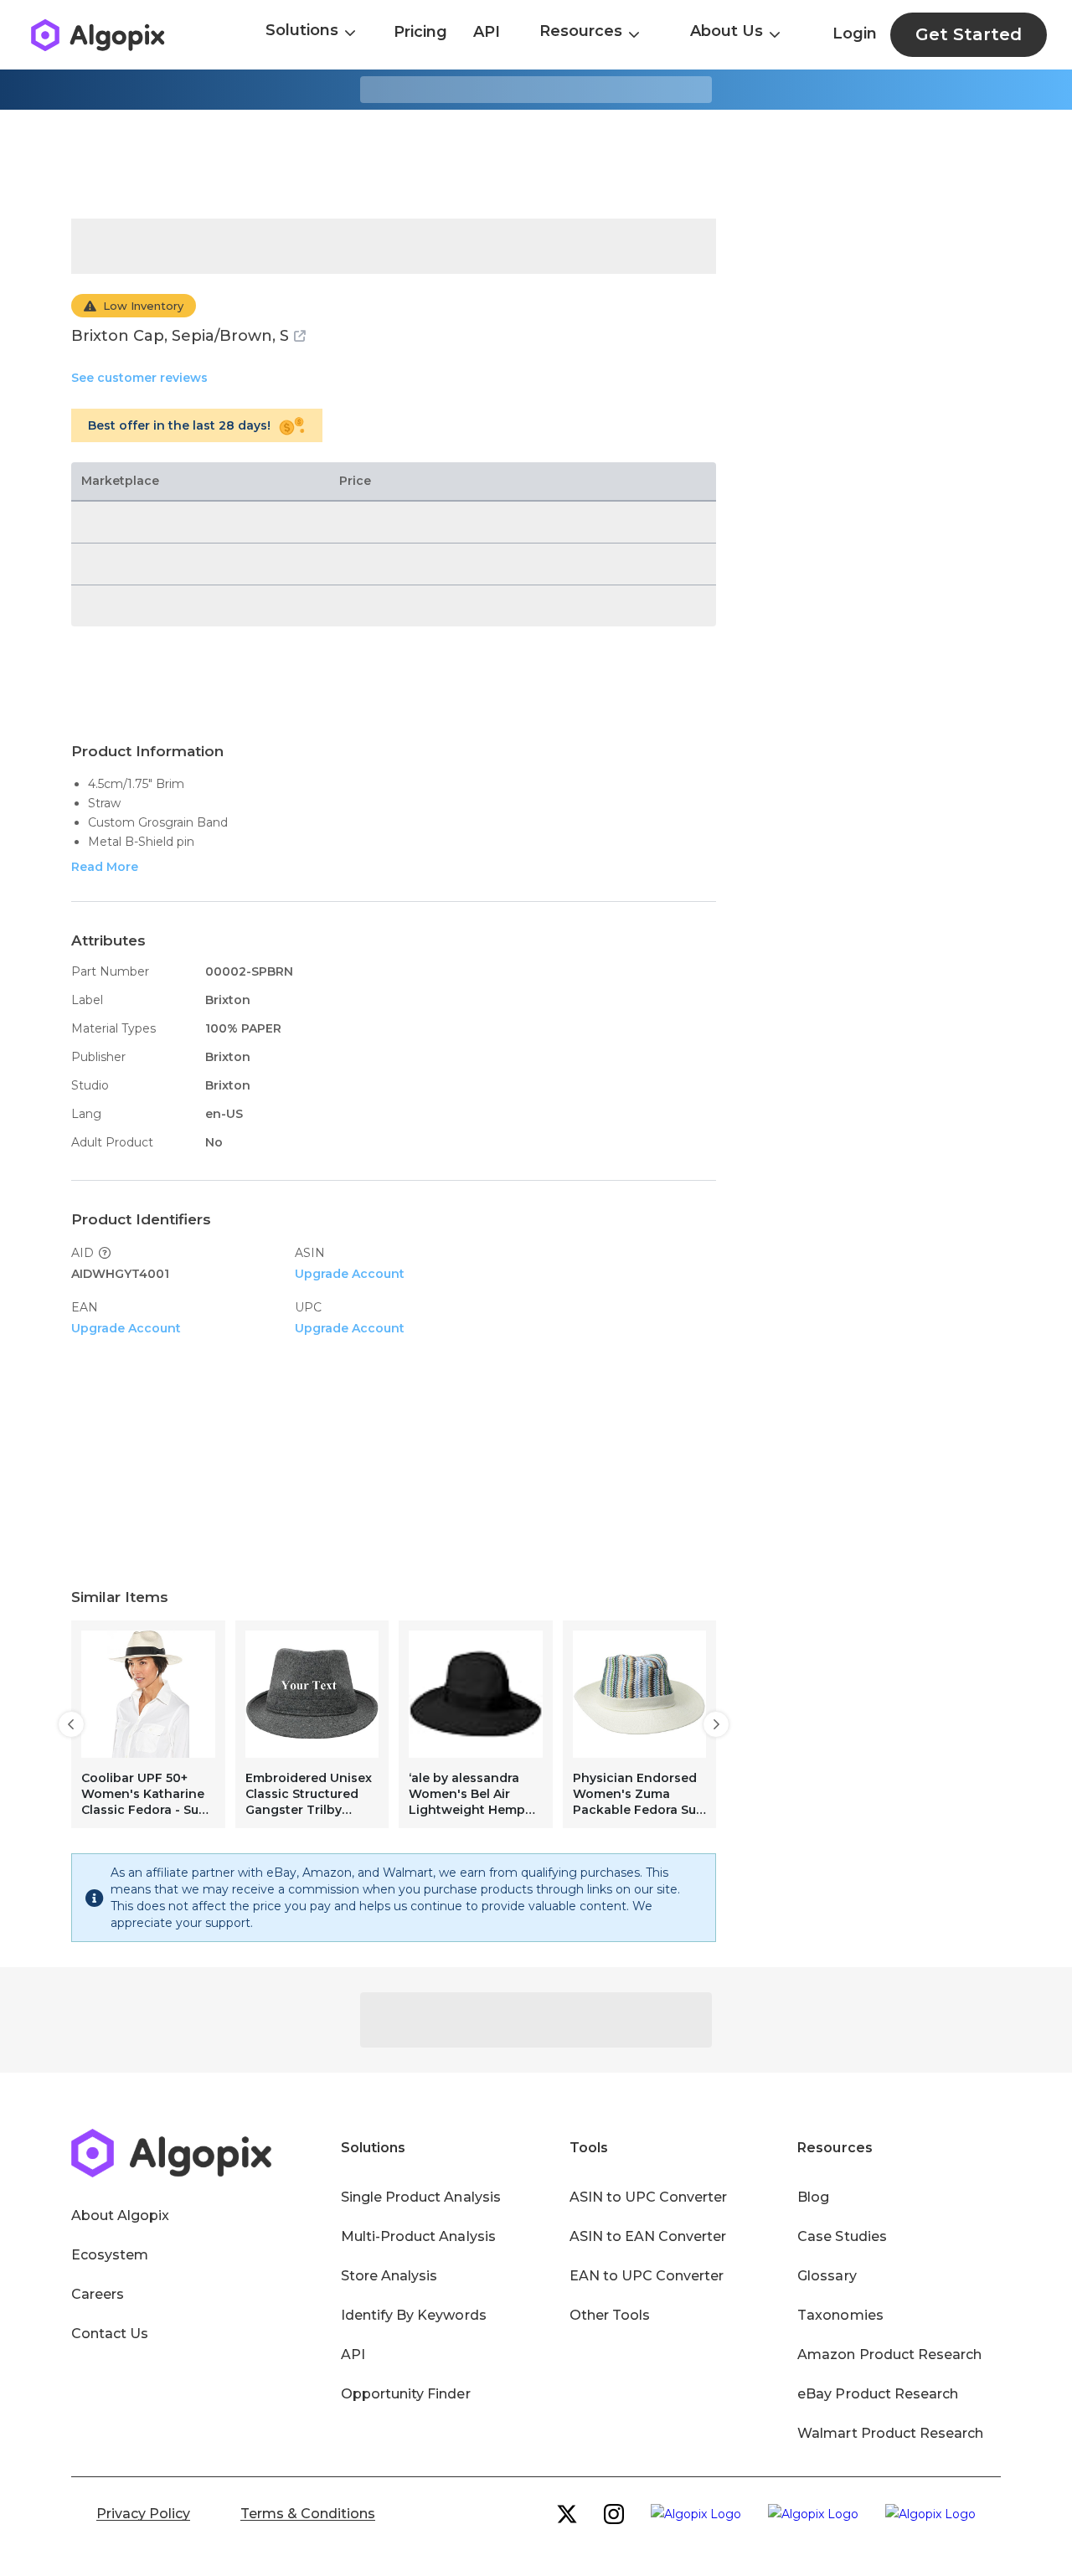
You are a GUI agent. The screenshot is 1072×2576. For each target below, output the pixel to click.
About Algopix (120, 2215)
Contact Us (110, 2334)
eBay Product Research (878, 2394)
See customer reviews (139, 378)
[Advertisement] (536, 164)
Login (855, 33)
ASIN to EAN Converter (648, 2236)
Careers (98, 2294)
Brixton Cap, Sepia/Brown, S (180, 336)
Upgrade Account (350, 1274)
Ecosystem (110, 2255)
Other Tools (610, 2315)
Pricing (420, 32)
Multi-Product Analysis (418, 2236)
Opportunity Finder (406, 2394)
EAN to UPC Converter (647, 2276)
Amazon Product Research (889, 2354)
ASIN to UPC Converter (649, 2197)
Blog (813, 2197)
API (487, 32)
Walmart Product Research (890, 2433)
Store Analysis (389, 2276)
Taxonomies (840, 2315)
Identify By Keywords (414, 2315)
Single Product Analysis (421, 2197)
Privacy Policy (143, 2514)
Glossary (827, 2276)
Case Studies (842, 2236)
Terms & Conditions (308, 2514)
